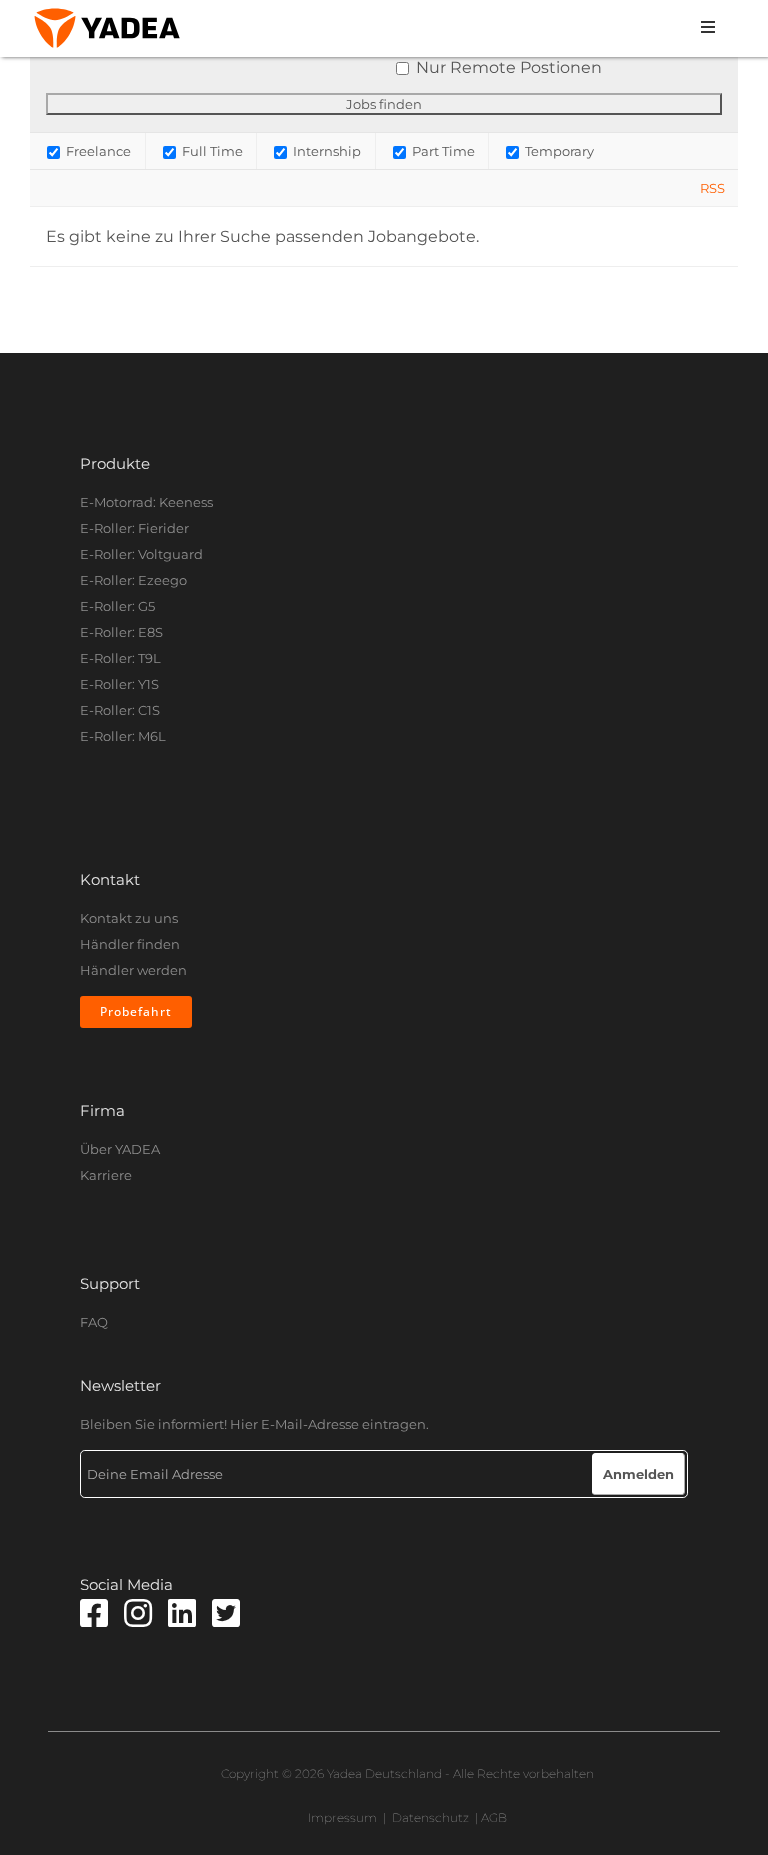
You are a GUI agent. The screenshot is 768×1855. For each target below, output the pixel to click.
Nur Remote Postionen (509, 67)
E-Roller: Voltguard (141, 554)
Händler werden (133, 970)
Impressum (342, 1817)
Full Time (211, 151)
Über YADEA (120, 1149)
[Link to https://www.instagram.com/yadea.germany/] (138, 1613)
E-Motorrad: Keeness (146, 502)
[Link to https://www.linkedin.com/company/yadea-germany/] (182, 1613)
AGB (494, 1817)
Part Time (442, 151)
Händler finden (130, 944)
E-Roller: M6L (123, 736)
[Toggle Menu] (461, 28)
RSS (712, 188)
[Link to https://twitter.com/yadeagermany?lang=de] (226, 1613)
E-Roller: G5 (117, 606)
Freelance (97, 151)
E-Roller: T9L (120, 658)
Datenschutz (430, 1817)
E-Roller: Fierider (134, 528)
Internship (325, 151)
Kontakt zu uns (129, 918)
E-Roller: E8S (121, 632)
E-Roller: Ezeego (133, 580)
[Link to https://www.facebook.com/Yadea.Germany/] (94, 1613)
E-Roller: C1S (120, 710)
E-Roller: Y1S (119, 684)
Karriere (106, 1175)
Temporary (558, 151)
